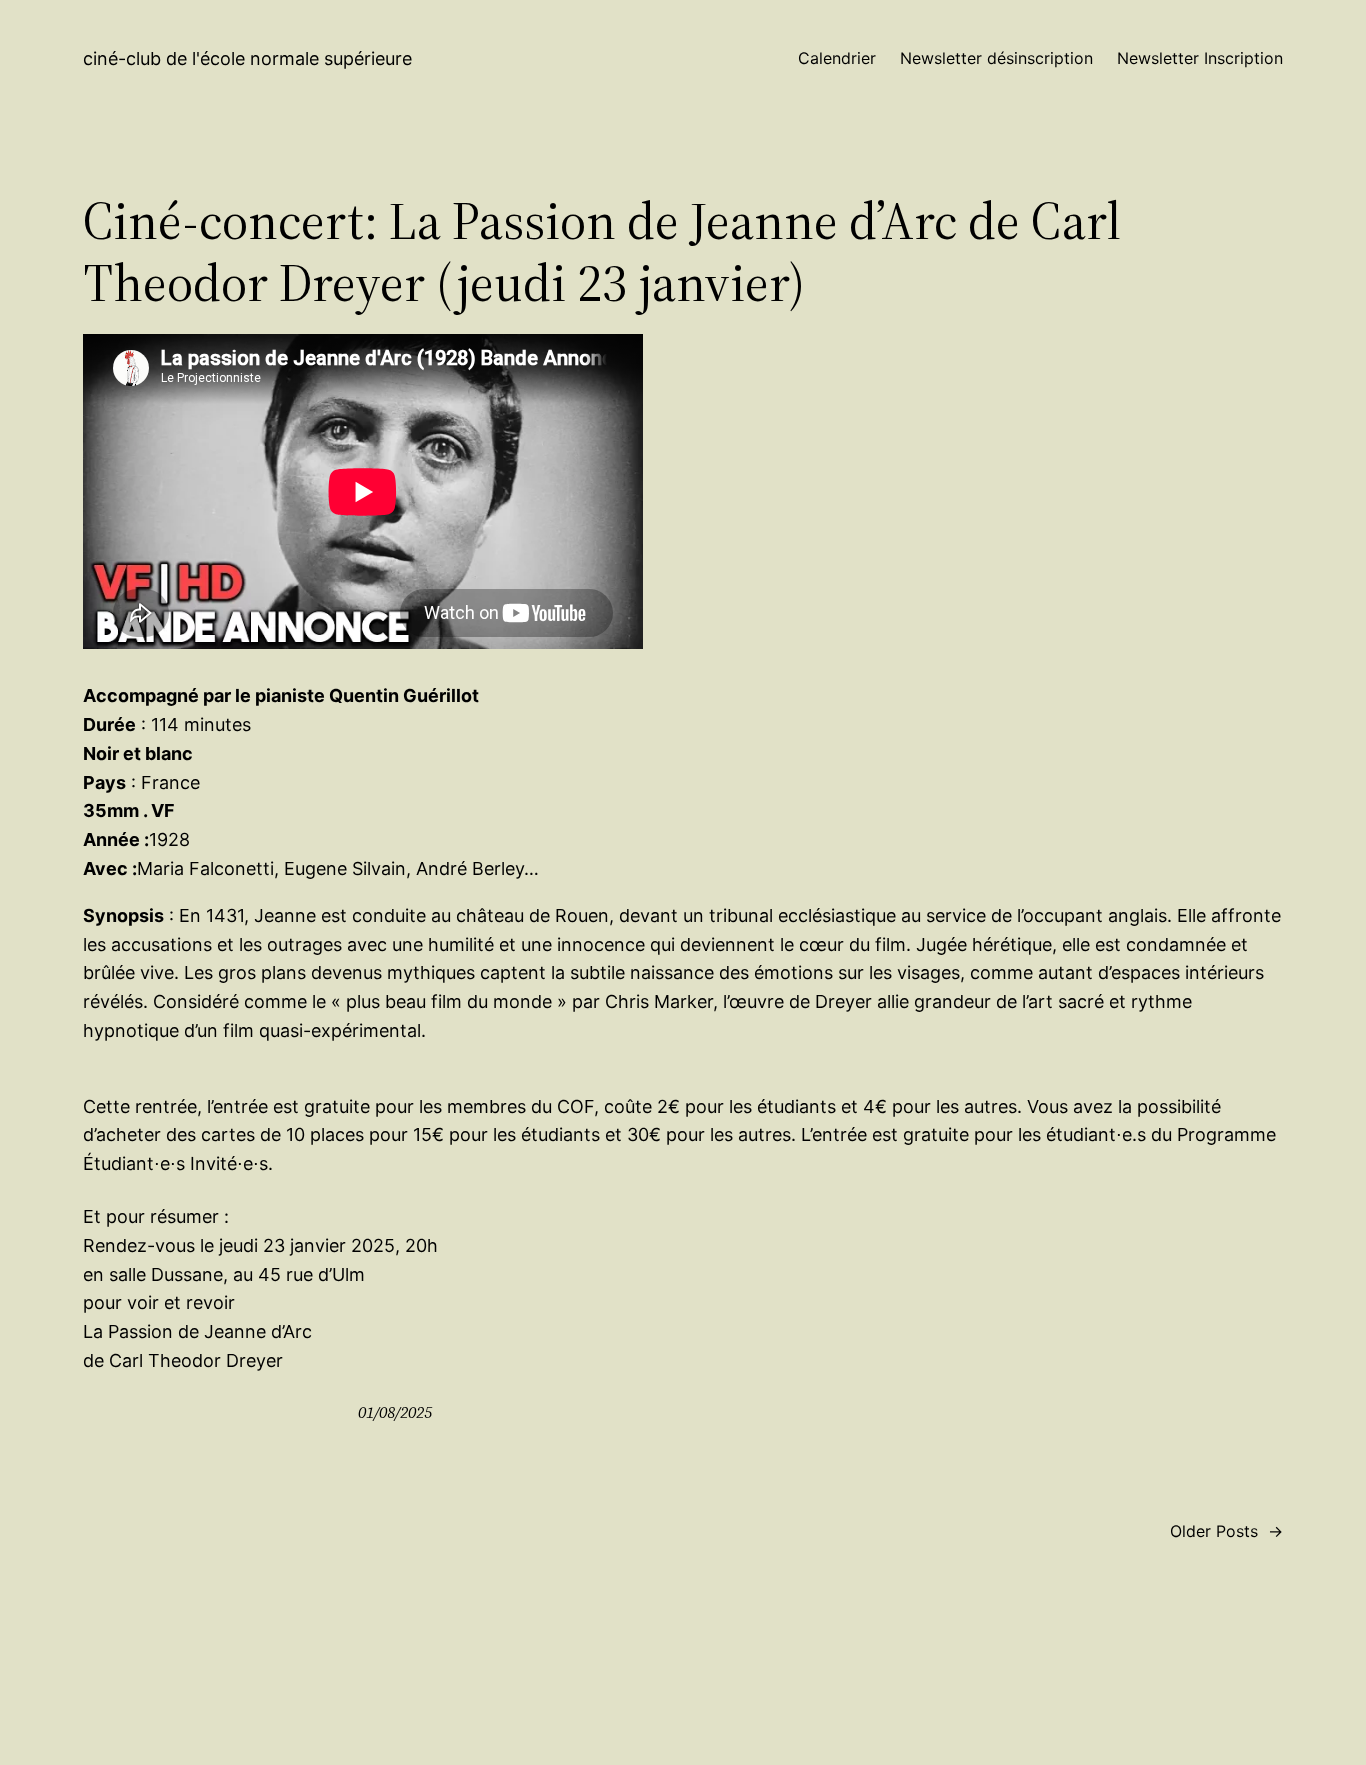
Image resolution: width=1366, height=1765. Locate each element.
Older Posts (1226, 1531)
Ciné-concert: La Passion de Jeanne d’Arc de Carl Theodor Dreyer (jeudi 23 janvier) (602, 252)
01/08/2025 (395, 1412)
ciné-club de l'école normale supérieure (247, 58)
